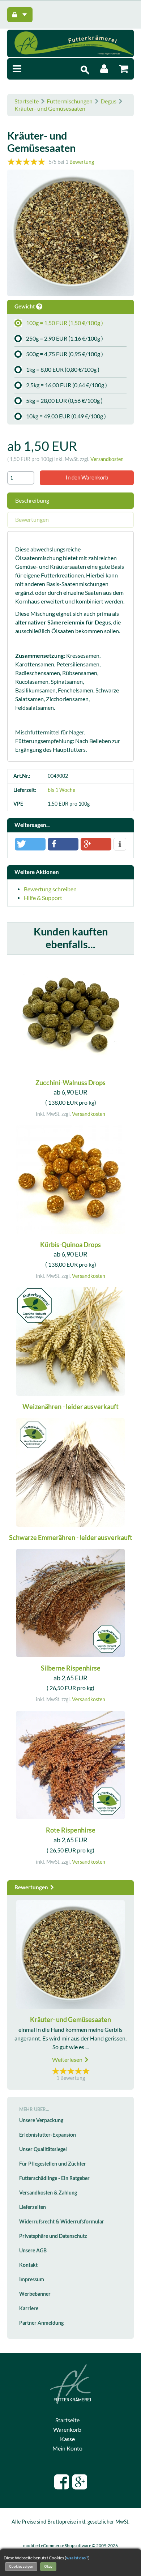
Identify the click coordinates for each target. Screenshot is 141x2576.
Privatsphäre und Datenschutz (53, 2236)
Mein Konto (67, 2448)
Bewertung (82, 162)
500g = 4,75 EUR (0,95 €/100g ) (65, 354)
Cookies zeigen (21, 2566)
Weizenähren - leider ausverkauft (70, 1407)
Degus (108, 101)
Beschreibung (32, 500)
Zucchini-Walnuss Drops (70, 1083)
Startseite (27, 101)
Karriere (29, 2308)
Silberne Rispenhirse (71, 1668)
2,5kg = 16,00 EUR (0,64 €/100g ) (67, 385)
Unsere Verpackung (41, 2120)
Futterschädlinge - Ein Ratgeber (54, 2178)
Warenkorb (67, 2430)
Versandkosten (107, 459)
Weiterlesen (68, 2060)
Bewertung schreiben (50, 889)
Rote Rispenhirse (71, 1830)
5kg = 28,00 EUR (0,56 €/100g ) (64, 401)
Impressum (32, 2279)
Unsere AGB (33, 2251)
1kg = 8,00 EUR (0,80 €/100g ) (63, 370)
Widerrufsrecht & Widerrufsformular (62, 2222)
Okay (48, 2566)
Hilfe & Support (43, 898)
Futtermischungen (70, 101)
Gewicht (25, 306)
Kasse (67, 2439)
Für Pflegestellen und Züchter (53, 2164)
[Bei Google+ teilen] (96, 844)
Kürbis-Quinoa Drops (70, 1245)
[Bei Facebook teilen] (63, 844)
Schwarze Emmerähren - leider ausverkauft (71, 1538)
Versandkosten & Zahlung (48, 2193)
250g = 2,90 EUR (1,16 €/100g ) (65, 338)
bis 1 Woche (61, 790)
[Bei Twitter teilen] (30, 844)
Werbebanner (35, 2294)
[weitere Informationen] (120, 845)
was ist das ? (77, 2558)
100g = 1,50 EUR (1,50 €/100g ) (65, 323)
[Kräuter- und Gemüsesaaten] (70, 234)
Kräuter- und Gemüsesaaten (50, 108)
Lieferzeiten (33, 2207)
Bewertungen (32, 520)
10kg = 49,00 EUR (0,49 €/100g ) (66, 416)
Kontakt (28, 2265)
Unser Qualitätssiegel (43, 2149)
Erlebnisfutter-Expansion (48, 2135)
